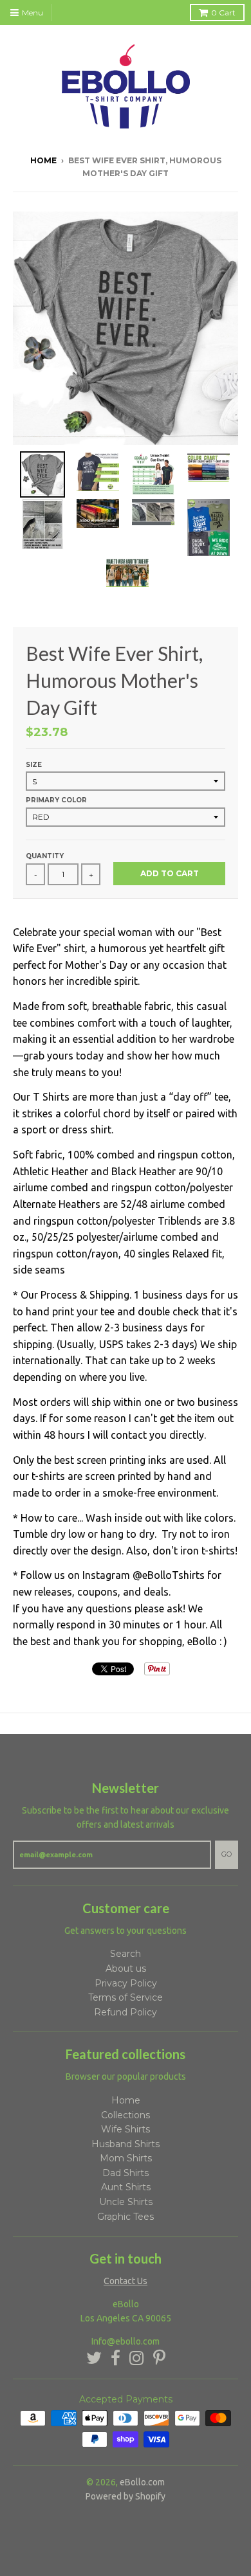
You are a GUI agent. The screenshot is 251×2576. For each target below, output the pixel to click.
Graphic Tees (126, 2217)
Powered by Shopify (126, 2496)
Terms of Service (126, 1997)
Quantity (45, 856)
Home (43, 160)
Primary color (56, 800)
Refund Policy (126, 2012)
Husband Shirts (126, 2144)
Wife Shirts (126, 2129)
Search (126, 1954)
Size (34, 765)
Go (227, 1854)
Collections (126, 2115)
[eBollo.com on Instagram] (137, 2358)
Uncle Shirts (126, 2202)
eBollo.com (142, 2482)
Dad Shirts (126, 2173)
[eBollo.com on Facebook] (116, 2358)
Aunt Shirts (126, 2187)
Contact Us (126, 2281)
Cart (223, 13)
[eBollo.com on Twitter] (94, 2358)
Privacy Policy (126, 1983)
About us (126, 1968)
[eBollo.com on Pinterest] (159, 2358)
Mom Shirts (126, 2158)
